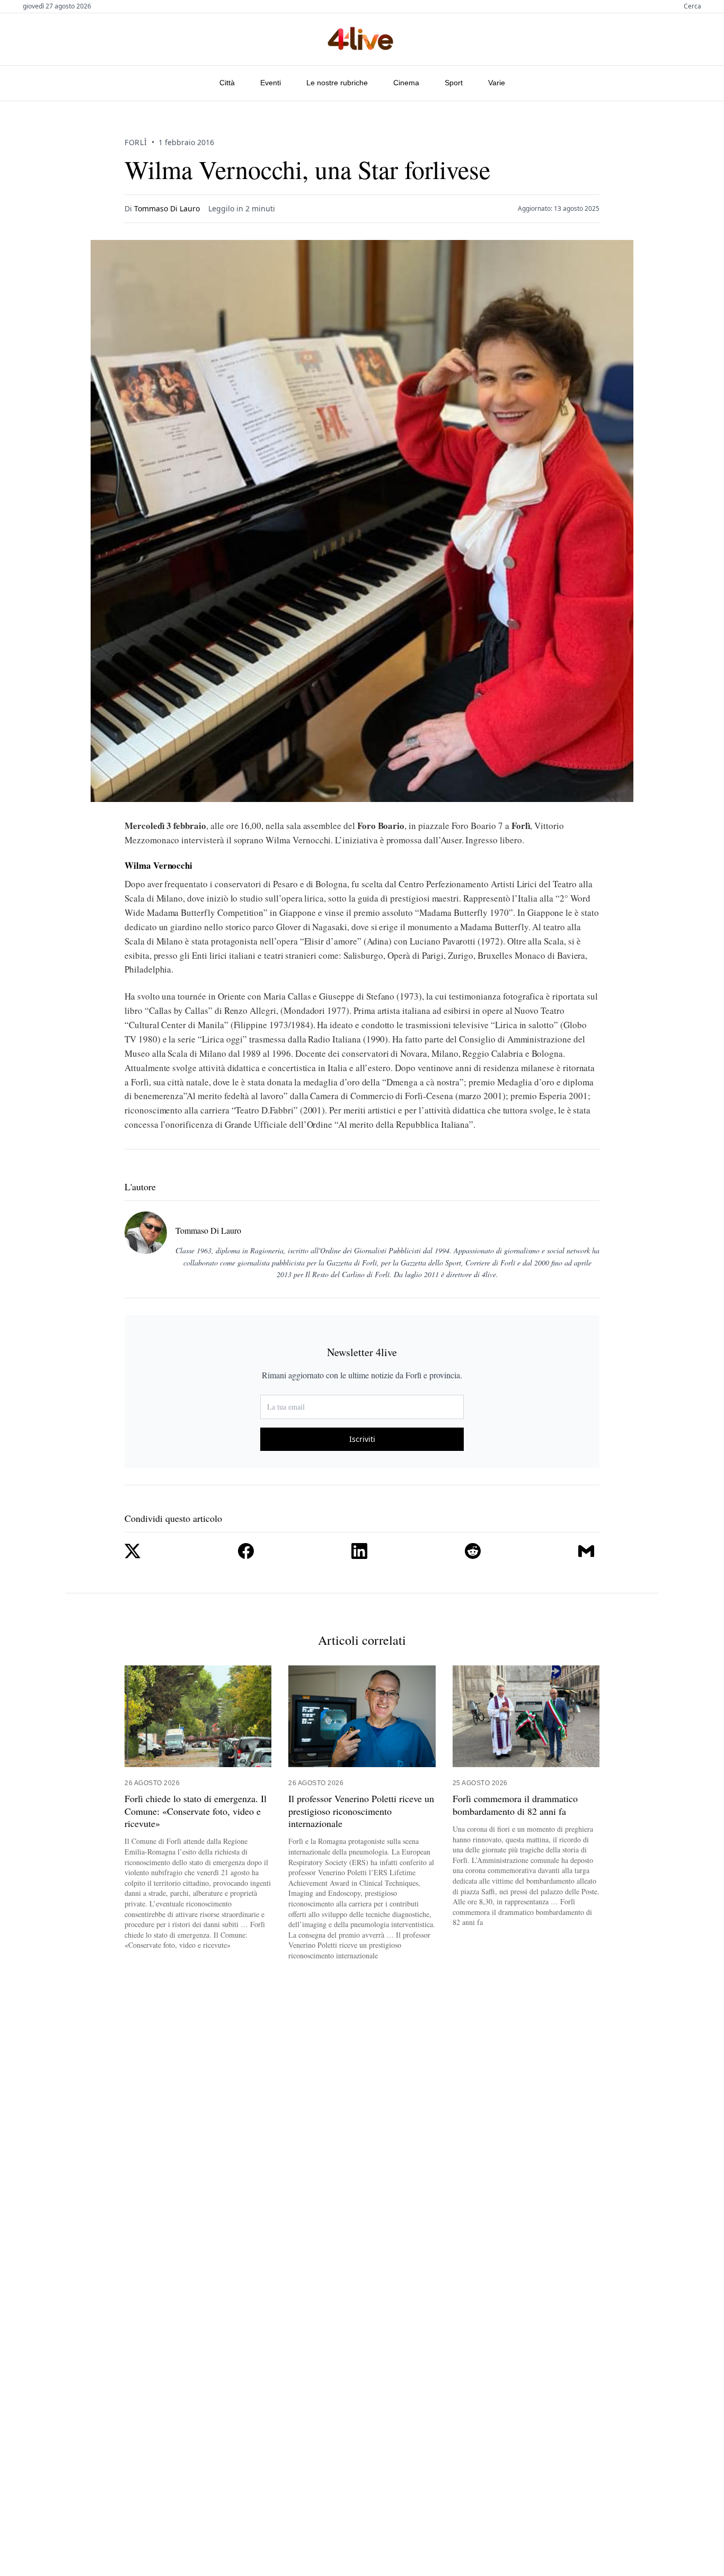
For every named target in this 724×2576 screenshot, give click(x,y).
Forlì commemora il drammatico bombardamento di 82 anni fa (515, 1805)
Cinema (406, 83)
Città (227, 83)
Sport (454, 83)
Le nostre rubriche (337, 83)
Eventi (271, 83)
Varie (497, 83)
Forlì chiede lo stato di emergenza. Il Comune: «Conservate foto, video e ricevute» (196, 1811)
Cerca (692, 6)
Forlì (136, 142)
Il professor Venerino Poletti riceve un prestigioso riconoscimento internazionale (361, 1811)
